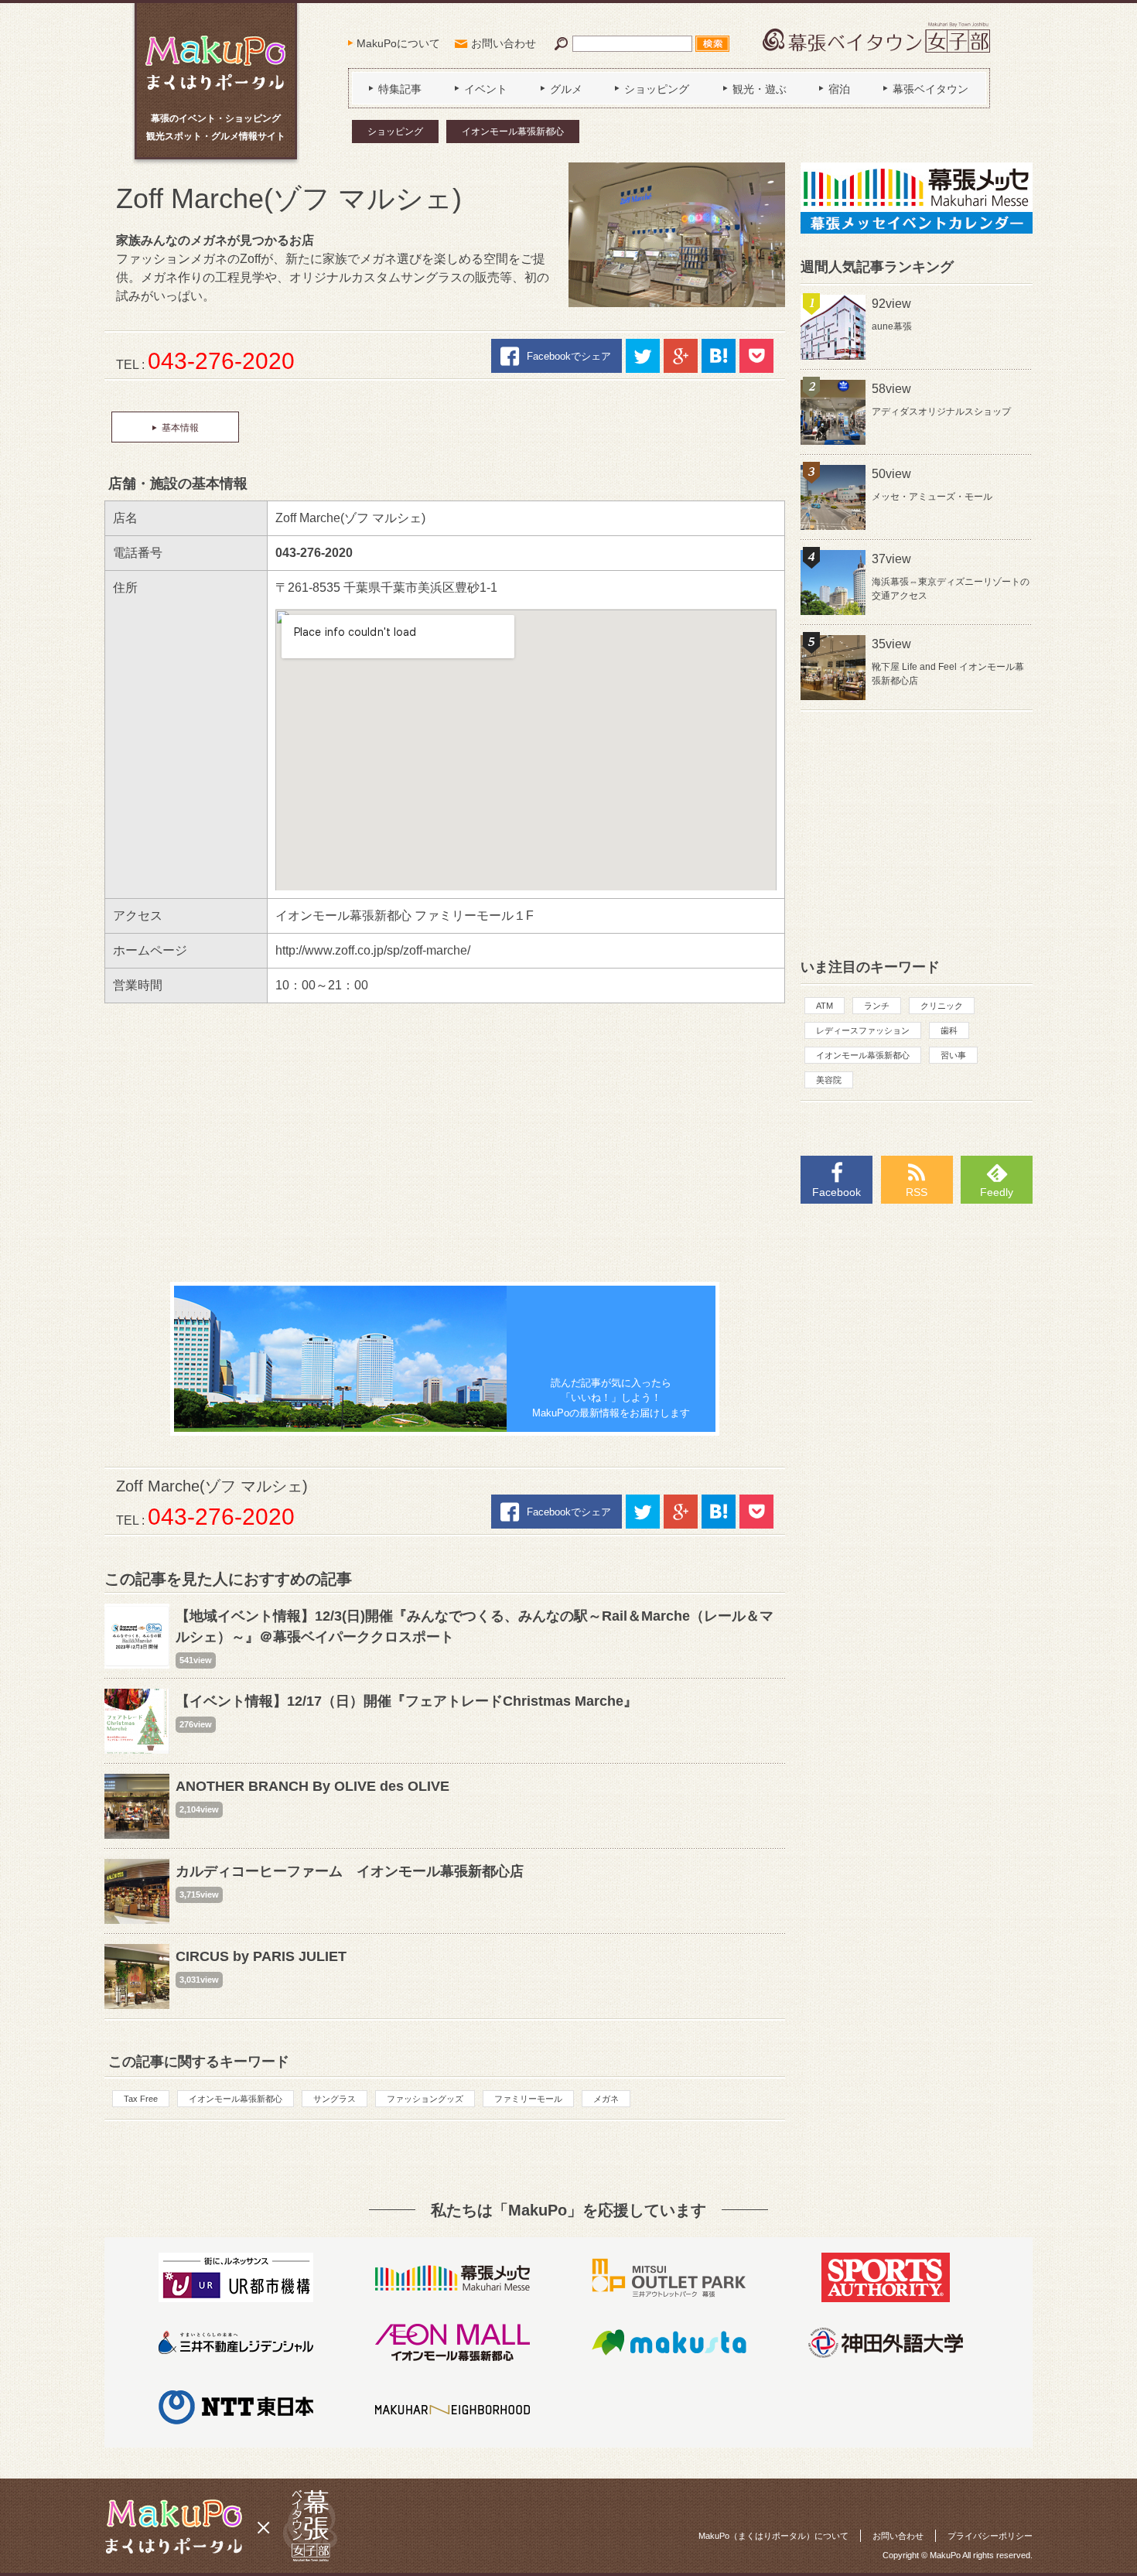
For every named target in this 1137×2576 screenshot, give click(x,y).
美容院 (829, 1080)
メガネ (606, 2099)
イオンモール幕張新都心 (513, 132)
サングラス (335, 2099)
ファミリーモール (528, 2099)
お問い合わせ (504, 43)
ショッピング (395, 132)
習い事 (953, 1055)
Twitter (643, 356)
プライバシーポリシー (990, 2536)
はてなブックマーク (719, 356)
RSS (917, 1192)
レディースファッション (863, 1030)
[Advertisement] (445, 1143)
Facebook (837, 1192)
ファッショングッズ (425, 2099)
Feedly (997, 1192)
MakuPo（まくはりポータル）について (773, 2536)
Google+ (681, 356)
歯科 (949, 1030)
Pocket (756, 356)
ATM (825, 1006)
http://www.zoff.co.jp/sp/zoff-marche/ (373, 950)
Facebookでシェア (569, 356)
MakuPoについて (398, 43)
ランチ (877, 1006)
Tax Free (141, 2099)
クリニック (942, 1006)
